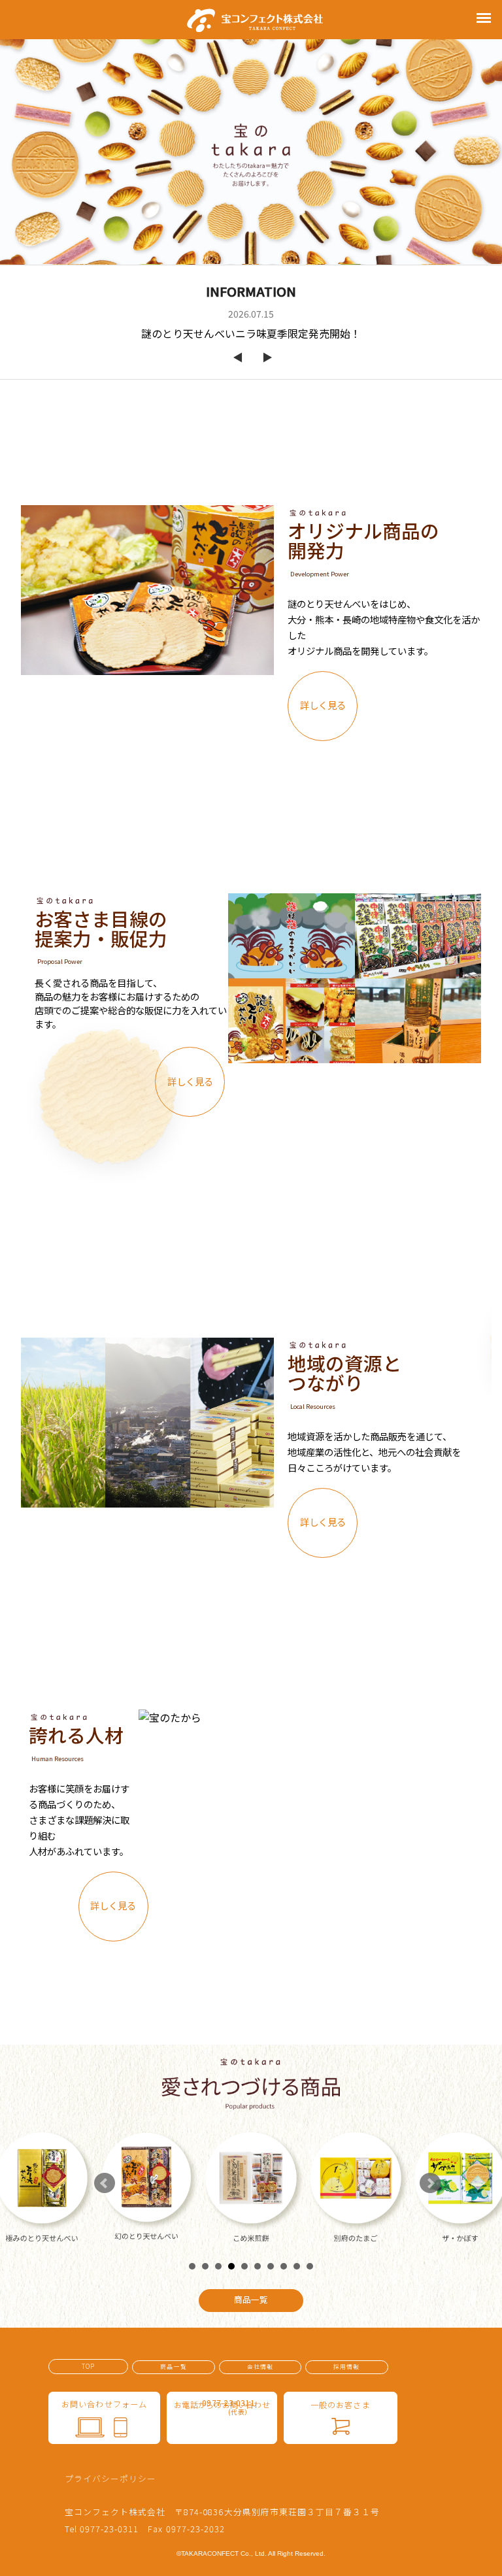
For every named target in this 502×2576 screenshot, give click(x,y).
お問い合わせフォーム (104, 2404)
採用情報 (346, 2367)
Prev (105, 2183)
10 (310, 2266)
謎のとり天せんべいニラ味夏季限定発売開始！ (251, 333)
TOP (88, 2366)
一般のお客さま (341, 2404)
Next (430, 2183)
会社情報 (260, 2367)
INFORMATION (251, 291)
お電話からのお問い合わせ (222, 2407)
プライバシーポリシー (110, 2478)
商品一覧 (173, 2367)
